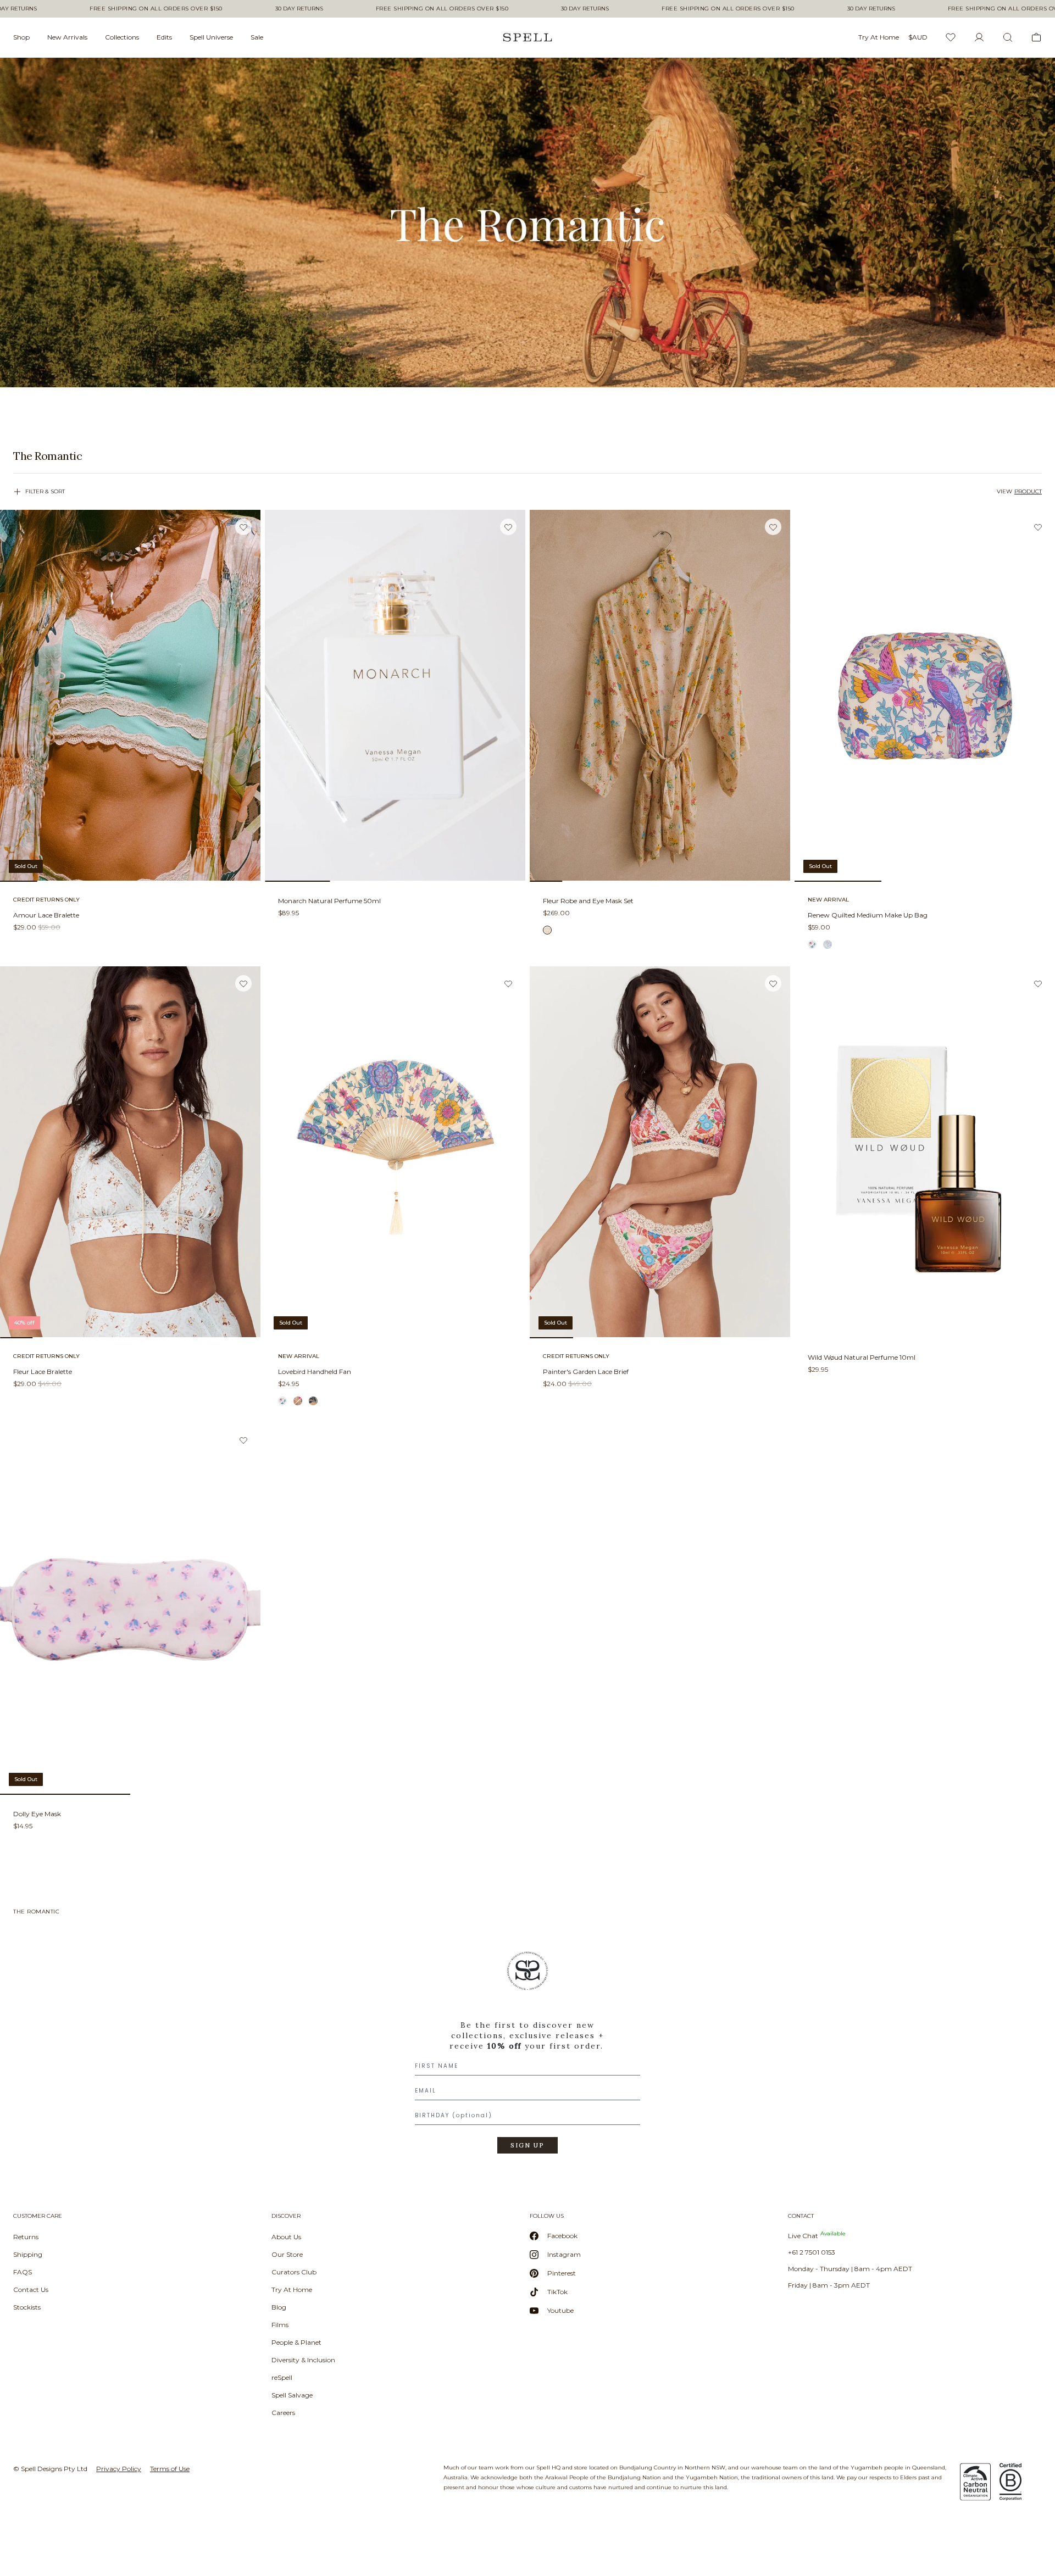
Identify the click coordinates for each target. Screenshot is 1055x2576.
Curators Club (294, 2272)
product (1028, 491)
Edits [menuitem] (164, 37)
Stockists (27, 2307)
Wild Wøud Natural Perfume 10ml (862, 1357)
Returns (26, 2237)
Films (280, 2325)
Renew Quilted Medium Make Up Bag (868, 915)
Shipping (28, 2254)
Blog (279, 2307)
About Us (286, 2237)
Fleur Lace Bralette (43, 1372)
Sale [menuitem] (257, 37)
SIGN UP (527, 2145)
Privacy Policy (119, 2469)
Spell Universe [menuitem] (211, 37)
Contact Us (31, 2290)
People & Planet (296, 2342)
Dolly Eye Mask (37, 1814)
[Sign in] (979, 37)
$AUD (918, 37)
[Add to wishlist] (243, 527)
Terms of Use (170, 2469)
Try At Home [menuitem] (879, 37)
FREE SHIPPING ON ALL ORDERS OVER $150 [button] (156, 9)
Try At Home (292, 2290)
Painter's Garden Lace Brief (586, 1372)
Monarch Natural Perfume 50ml (329, 901)
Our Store (287, 2254)
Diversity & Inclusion (303, 2360)
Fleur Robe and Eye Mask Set (588, 901)
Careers (283, 2413)
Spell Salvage (292, 2395)
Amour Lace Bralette (46, 915)
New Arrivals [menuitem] (67, 37)
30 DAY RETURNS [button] (299, 9)
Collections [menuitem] (122, 37)
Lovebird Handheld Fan (315, 1372)
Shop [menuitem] (21, 37)
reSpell (282, 2377)
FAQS (23, 2272)
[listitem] (527, 456)
